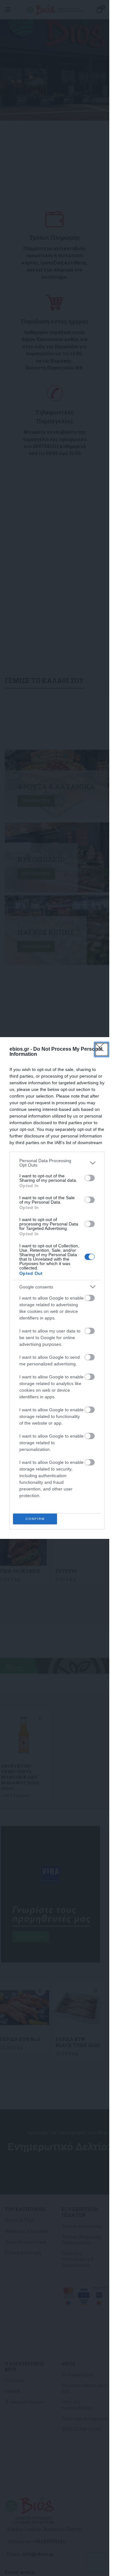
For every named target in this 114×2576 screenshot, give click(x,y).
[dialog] (57, 1288)
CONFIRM (35, 1519)
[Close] (102, 1049)
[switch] (90, 1178)
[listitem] (57, 1163)
